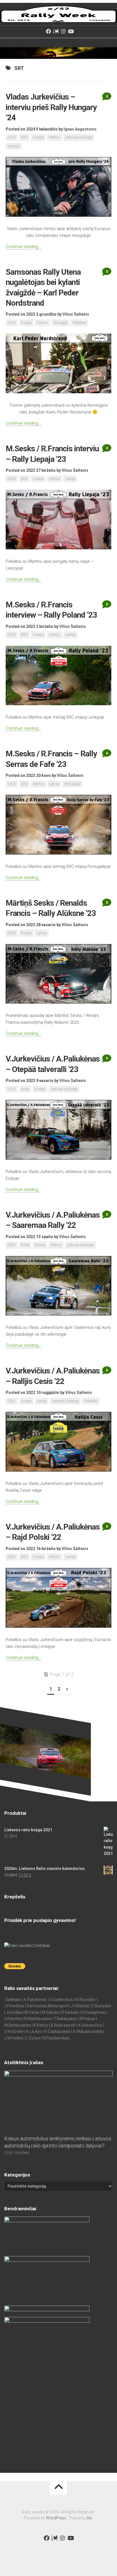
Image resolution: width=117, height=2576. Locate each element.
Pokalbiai (79, 323)
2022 (12, 1245)
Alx (89, 2518)
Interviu (54, 137)
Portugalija (72, 784)
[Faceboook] (49, 31)
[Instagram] (63, 31)
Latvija (70, 479)
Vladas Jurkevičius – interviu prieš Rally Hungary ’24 (51, 107)
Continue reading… (23, 247)
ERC (24, 137)
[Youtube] (71, 31)
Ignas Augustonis (80, 129)
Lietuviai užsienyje (79, 137)
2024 (12, 137)
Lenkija (70, 635)
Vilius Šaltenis (76, 314)
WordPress (56, 2518)
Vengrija (14, 146)
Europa (38, 137)
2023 (12, 323)
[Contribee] (56, 31)
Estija (25, 1089)
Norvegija (60, 323)
